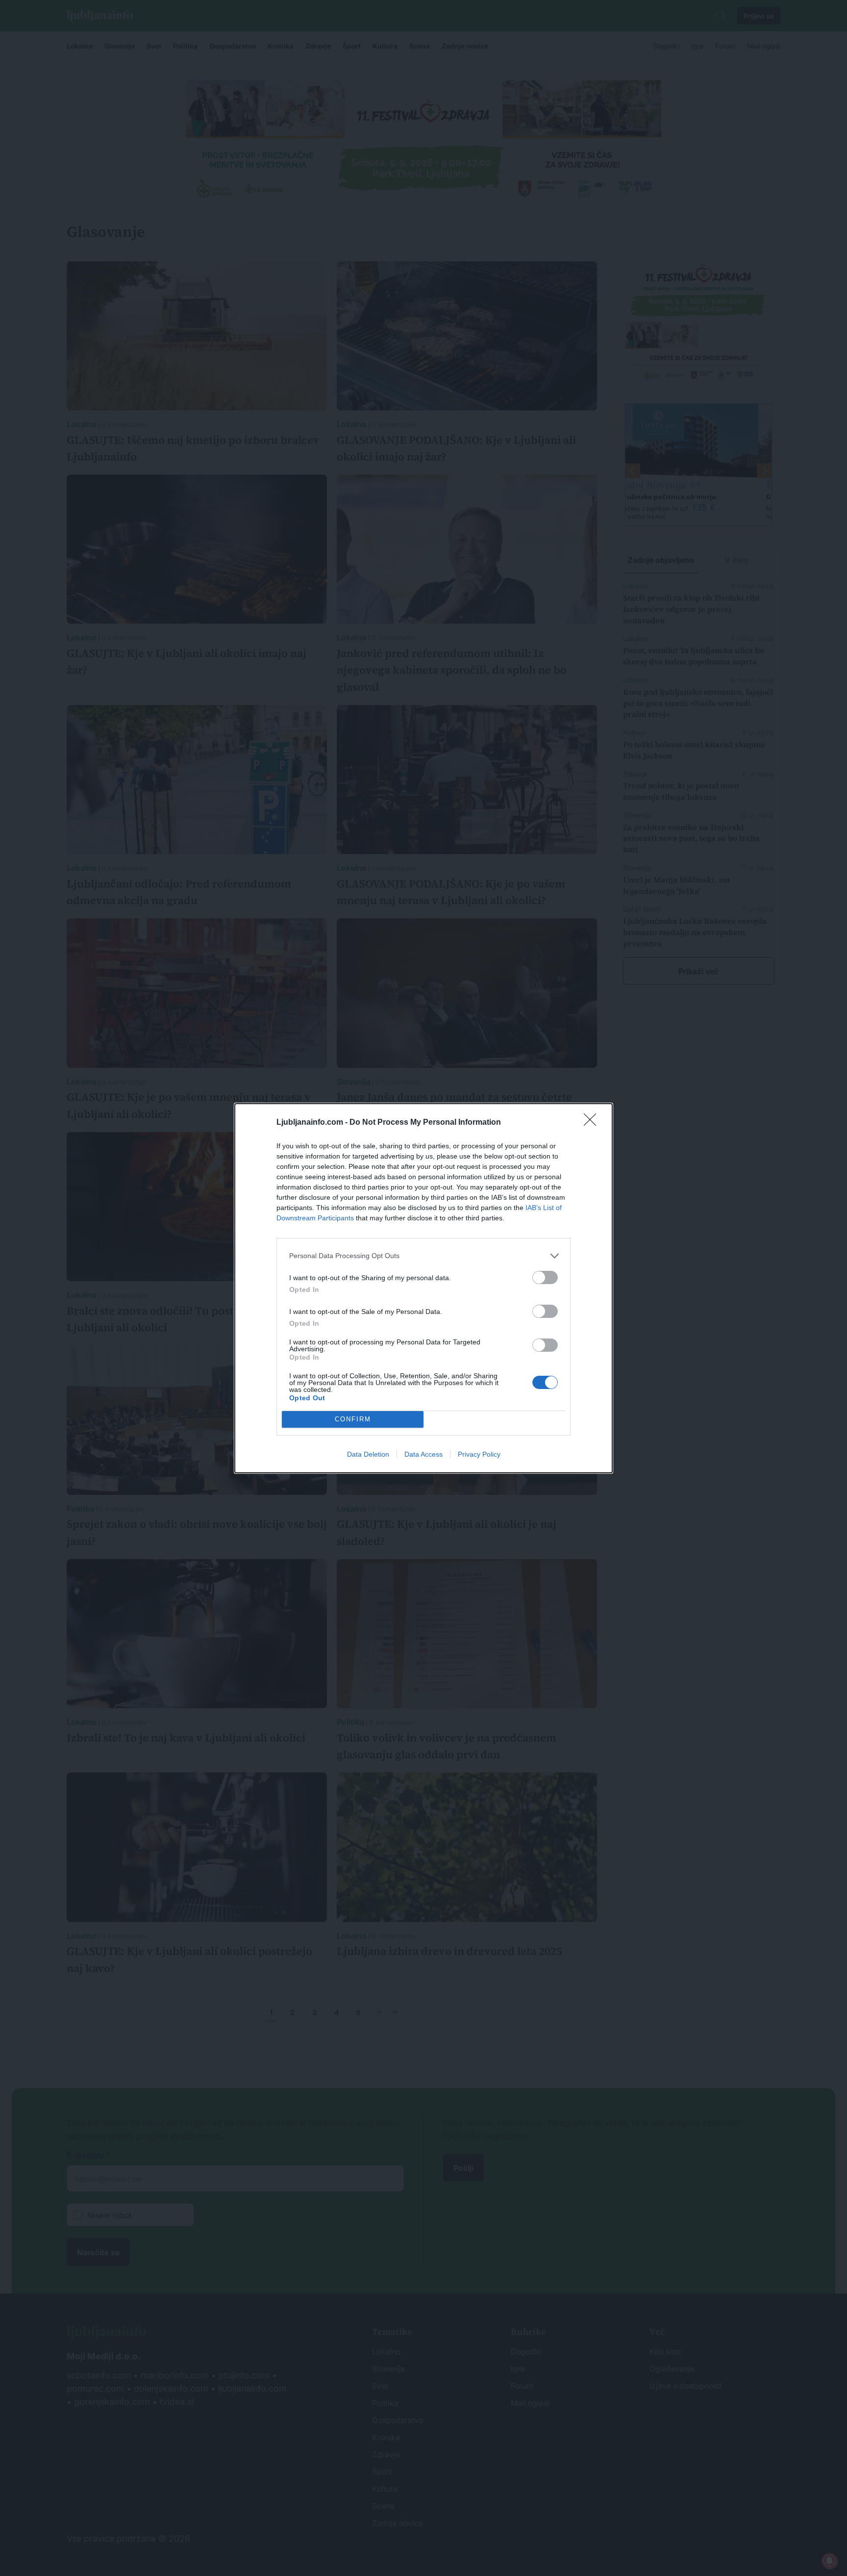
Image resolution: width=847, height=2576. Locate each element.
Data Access (423, 1454)
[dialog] (423, 1288)
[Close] (593, 1123)
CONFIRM (353, 1419)
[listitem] (423, 1256)
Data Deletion (368, 1454)
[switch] (545, 1277)
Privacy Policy (479, 1454)
